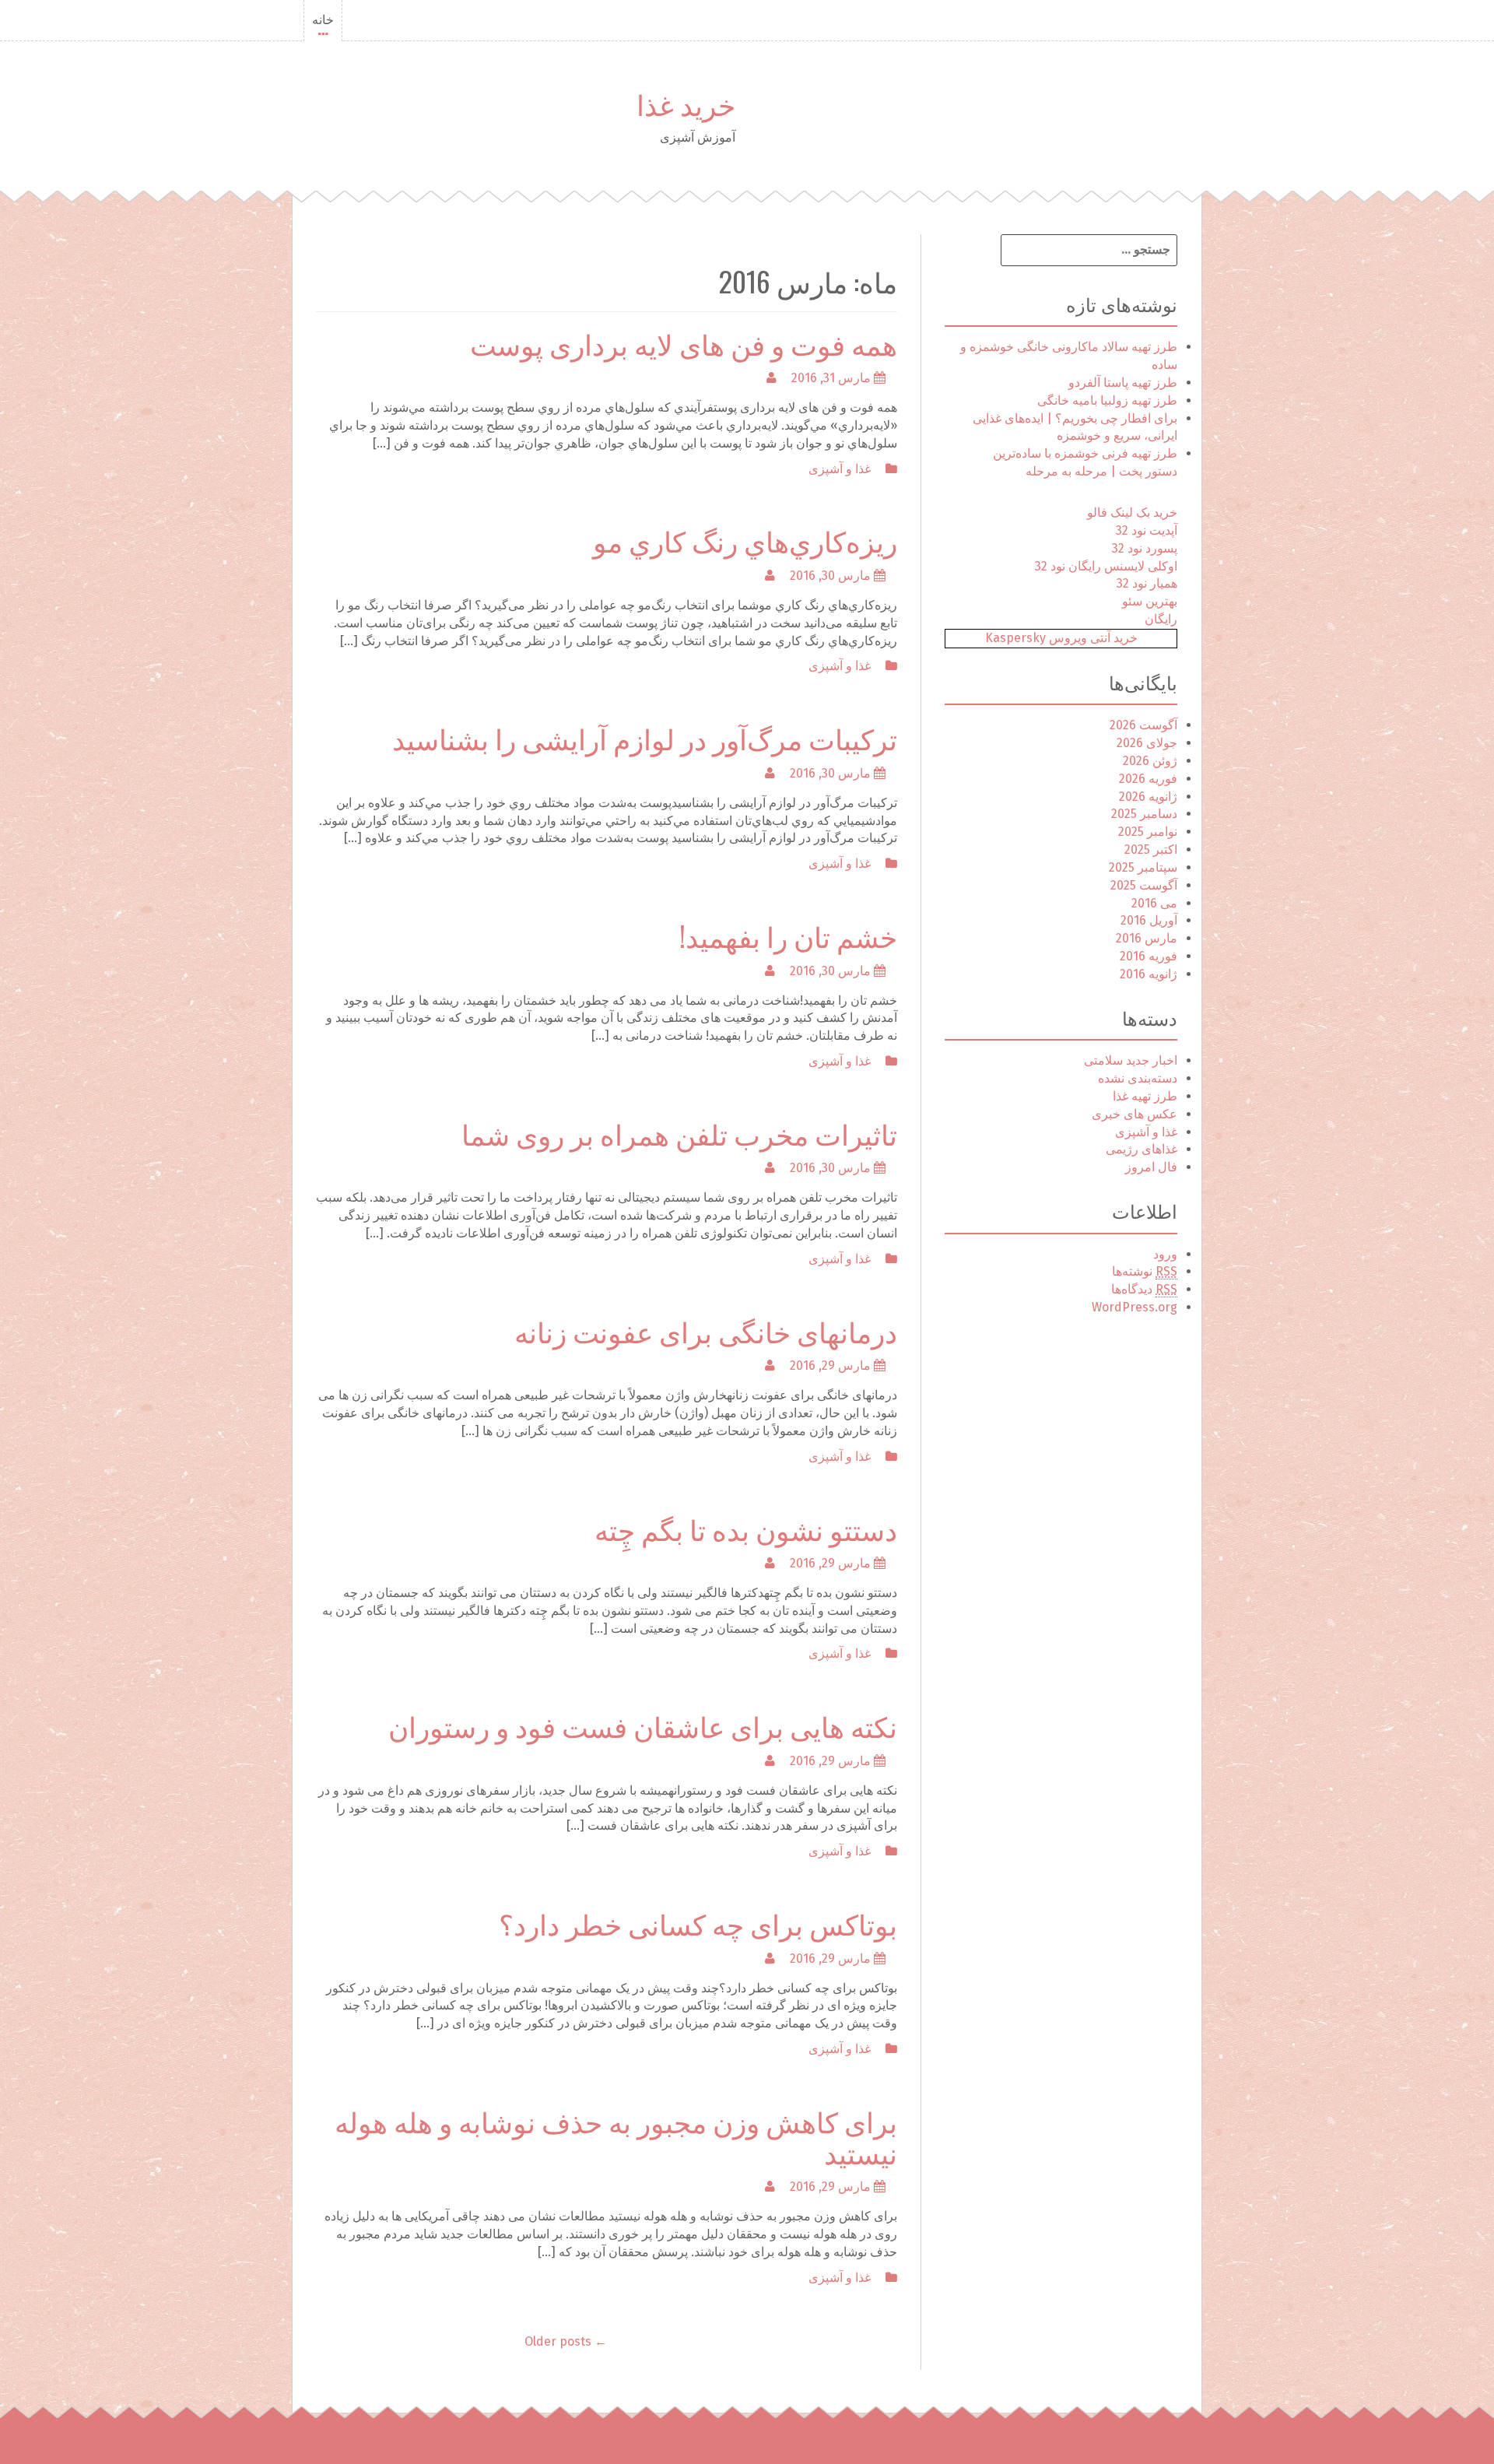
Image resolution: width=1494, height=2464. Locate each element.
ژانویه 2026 (1148, 797)
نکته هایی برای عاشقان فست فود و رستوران (643, 1725)
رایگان (1161, 619)
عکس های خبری (1135, 1114)
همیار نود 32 (1147, 583)
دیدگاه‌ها (1144, 1289)
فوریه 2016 (1149, 956)
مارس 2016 (1147, 938)
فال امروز (1151, 1167)
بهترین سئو (1150, 601)
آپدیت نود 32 (1147, 530)
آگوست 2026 (1143, 725)
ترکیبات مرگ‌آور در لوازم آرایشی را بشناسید (645, 737)
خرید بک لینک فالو (1132, 512)
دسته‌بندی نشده (1138, 1078)
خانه (323, 20)
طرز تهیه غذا (1145, 1096)
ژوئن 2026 (1150, 761)
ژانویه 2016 (1149, 974)
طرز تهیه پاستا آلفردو (1123, 383)
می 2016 (1154, 903)
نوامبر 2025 (1148, 832)
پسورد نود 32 (1145, 548)
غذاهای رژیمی (1142, 1149)
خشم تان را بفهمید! (788, 935)
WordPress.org (1135, 1307)
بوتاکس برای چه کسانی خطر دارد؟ (698, 1923)
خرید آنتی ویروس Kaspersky (1061, 638)
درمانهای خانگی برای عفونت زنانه (706, 1330)
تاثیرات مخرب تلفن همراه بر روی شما (679, 1133)
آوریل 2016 (1149, 920)
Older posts (566, 2341)
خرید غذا (686, 103)
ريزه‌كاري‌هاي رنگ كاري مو (745, 540)
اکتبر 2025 (1151, 849)
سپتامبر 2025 (1143, 867)
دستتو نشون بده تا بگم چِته (746, 1528)
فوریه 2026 (1148, 779)
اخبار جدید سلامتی (1131, 1060)
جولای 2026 (1147, 743)
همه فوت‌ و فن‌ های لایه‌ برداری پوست (684, 343)
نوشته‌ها (1145, 1271)
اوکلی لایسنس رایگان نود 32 (1106, 566)
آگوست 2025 (1144, 885)
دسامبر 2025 (1144, 814)
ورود (1165, 1254)
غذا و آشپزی (840, 469)
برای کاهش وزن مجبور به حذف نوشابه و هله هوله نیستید (616, 2136)
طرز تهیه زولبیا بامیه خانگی (1107, 400)
